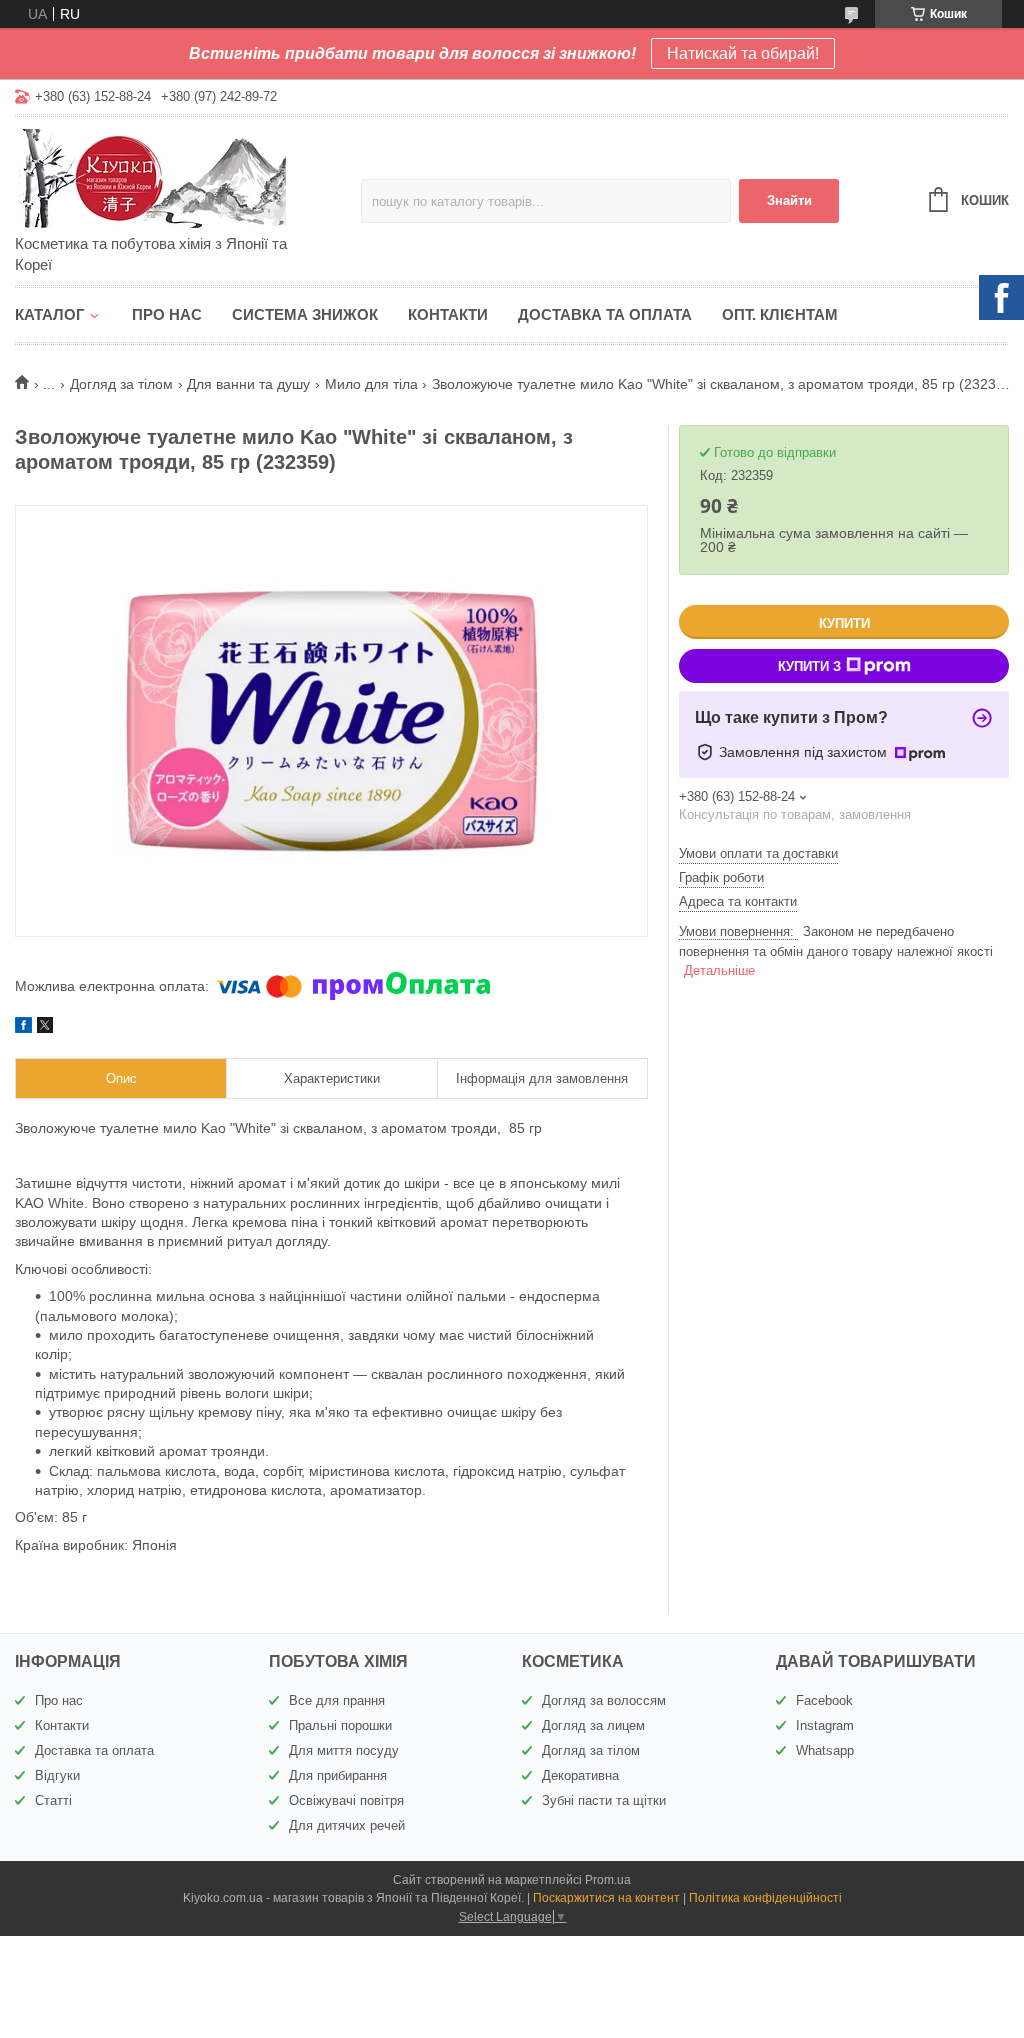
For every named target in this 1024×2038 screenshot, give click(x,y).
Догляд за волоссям (604, 1700)
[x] (45, 1028)
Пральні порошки (340, 1725)
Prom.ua (608, 1880)
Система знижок (305, 314)
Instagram (825, 1725)
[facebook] (23, 1028)
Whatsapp (825, 1750)
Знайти (789, 200)
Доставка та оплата (605, 314)
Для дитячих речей (347, 1825)
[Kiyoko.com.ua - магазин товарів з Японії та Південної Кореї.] (188, 177)
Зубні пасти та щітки (604, 1800)
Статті (53, 1800)
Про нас (167, 314)
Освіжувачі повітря (346, 1800)
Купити (844, 623)
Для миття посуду (344, 1750)
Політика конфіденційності (765, 1898)
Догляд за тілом (121, 384)
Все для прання (337, 1700)
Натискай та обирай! (743, 53)
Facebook (824, 1700)
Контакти (448, 314)
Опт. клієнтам (780, 314)
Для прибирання (338, 1775)
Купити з (809, 666)
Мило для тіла (371, 384)
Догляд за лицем (593, 1725)
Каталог (50, 314)
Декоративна (580, 1775)
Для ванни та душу (248, 384)
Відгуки (57, 1775)
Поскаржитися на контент (606, 1898)
